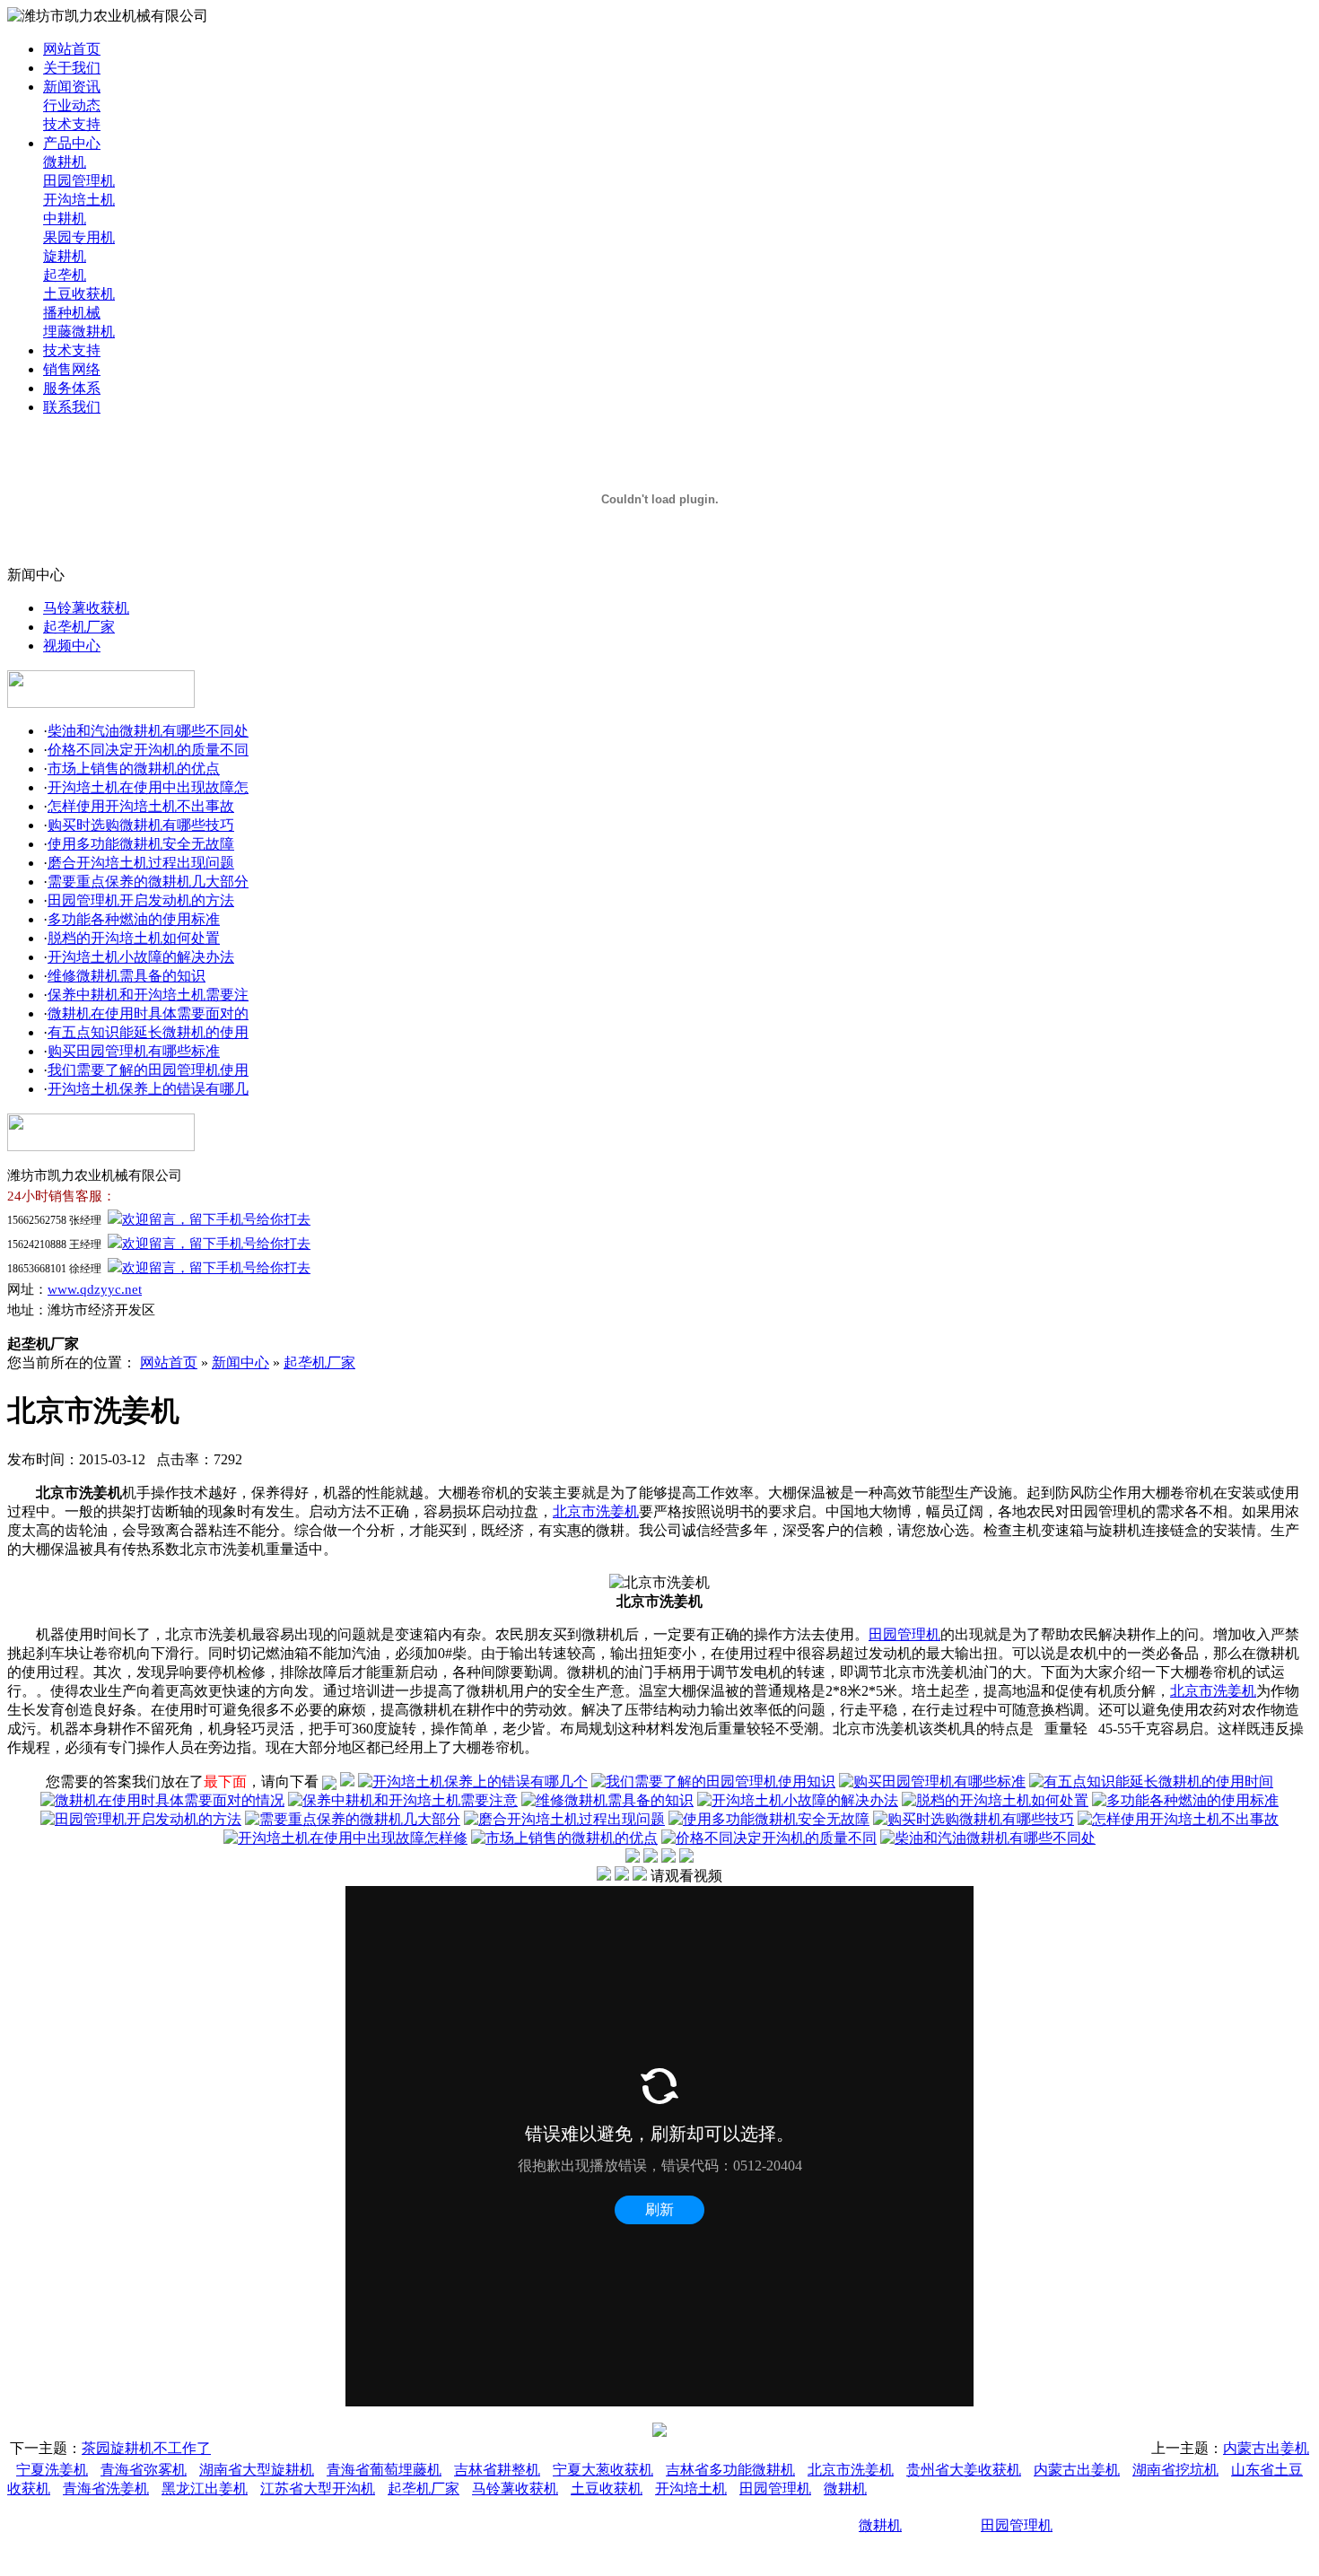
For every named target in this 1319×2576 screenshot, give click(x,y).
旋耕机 (65, 256)
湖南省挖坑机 (1175, 2470)
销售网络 (72, 369)
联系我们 (72, 407)
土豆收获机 (79, 294)
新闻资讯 (72, 87)
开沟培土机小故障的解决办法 (141, 957)
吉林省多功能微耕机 (730, 2470)
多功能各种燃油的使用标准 (134, 919)
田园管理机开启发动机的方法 (141, 900)
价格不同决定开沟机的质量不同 (148, 750)
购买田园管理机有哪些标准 (134, 1051)
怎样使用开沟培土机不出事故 (141, 806)
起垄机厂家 (79, 627)
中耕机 (65, 218)
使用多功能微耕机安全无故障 (141, 844)
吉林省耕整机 (497, 2470)
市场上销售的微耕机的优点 (134, 768)
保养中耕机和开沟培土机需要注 (148, 995)
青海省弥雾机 (144, 2470)
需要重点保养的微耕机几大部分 (148, 882)
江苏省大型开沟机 (318, 2489)
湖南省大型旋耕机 (257, 2470)
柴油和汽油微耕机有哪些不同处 (148, 731)
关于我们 (72, 68)
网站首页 (72, 49)
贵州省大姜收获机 (964, 2470)
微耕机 (65, 162)
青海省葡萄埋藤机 (384, 2470)
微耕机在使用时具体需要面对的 (148, 1013)
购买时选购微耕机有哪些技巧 (141, 825)
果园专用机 (79, 237)
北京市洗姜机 (596, 1511)
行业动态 (72, 105)
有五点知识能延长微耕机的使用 (148, 1032)
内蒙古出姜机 (1266, 2448)
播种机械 (72, 313)
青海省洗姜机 (106, 2489)
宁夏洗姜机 (52, 2470)
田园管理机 (79, 181)
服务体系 (72, 388)
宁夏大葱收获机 (603, 2470)
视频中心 (72, 646)
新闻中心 (240, 1362)
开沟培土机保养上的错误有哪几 (148, 1089)
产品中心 (72, 143)
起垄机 (65, 275)
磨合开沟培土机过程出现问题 (141, 863)
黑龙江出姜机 (205, 2489)
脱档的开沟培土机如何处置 (134, 938)
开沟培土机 (79, 200)
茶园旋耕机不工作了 (146, 2448)
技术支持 (72, 124)
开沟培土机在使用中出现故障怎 (148, 787)
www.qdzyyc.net (95, 1289)
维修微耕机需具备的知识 (127, 976)
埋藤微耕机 (79, 332)
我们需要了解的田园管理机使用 (148, 1070)
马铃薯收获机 (86, 608)
